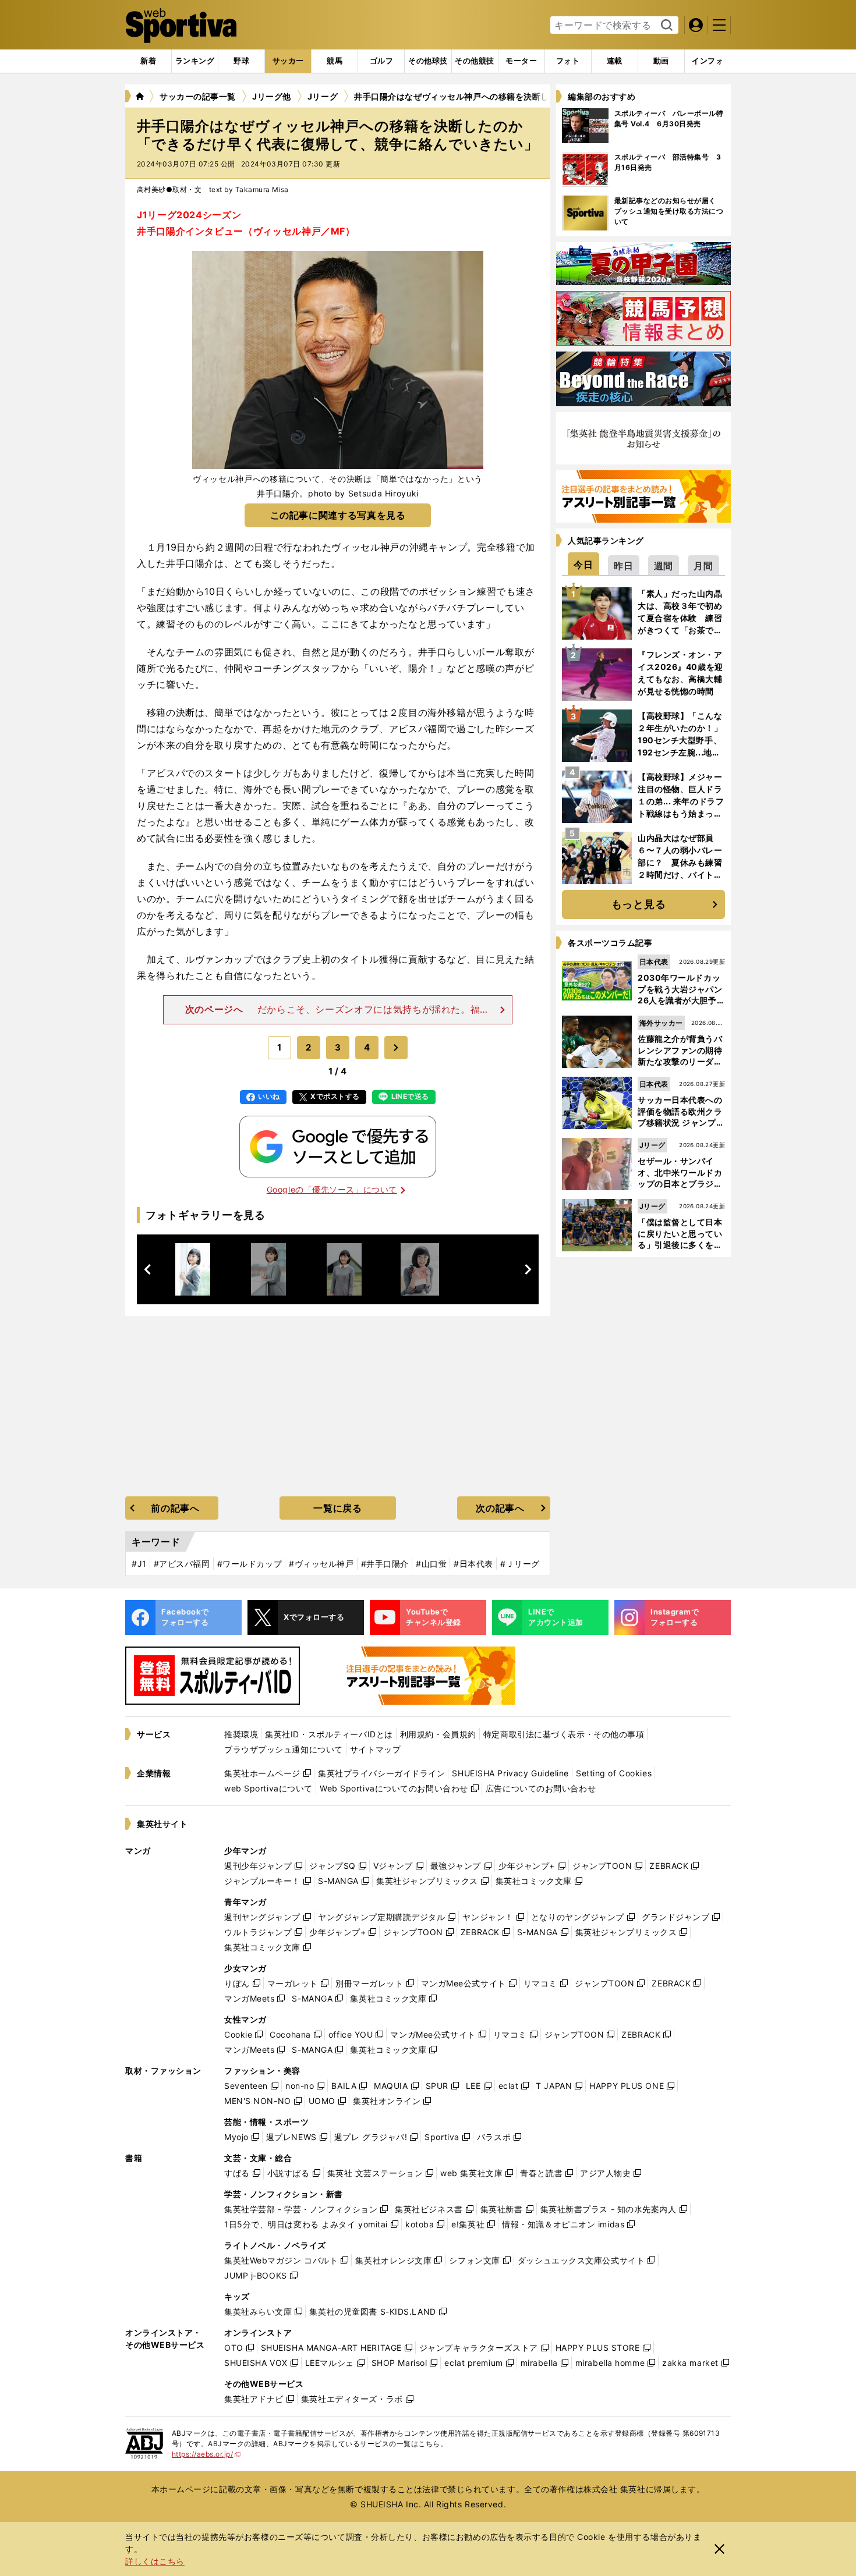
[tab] (241, 61)
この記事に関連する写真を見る (338, 515)
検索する (665, 26)
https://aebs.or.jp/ (206, 2454)
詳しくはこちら (155, 2561)
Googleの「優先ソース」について (332, 1189)
